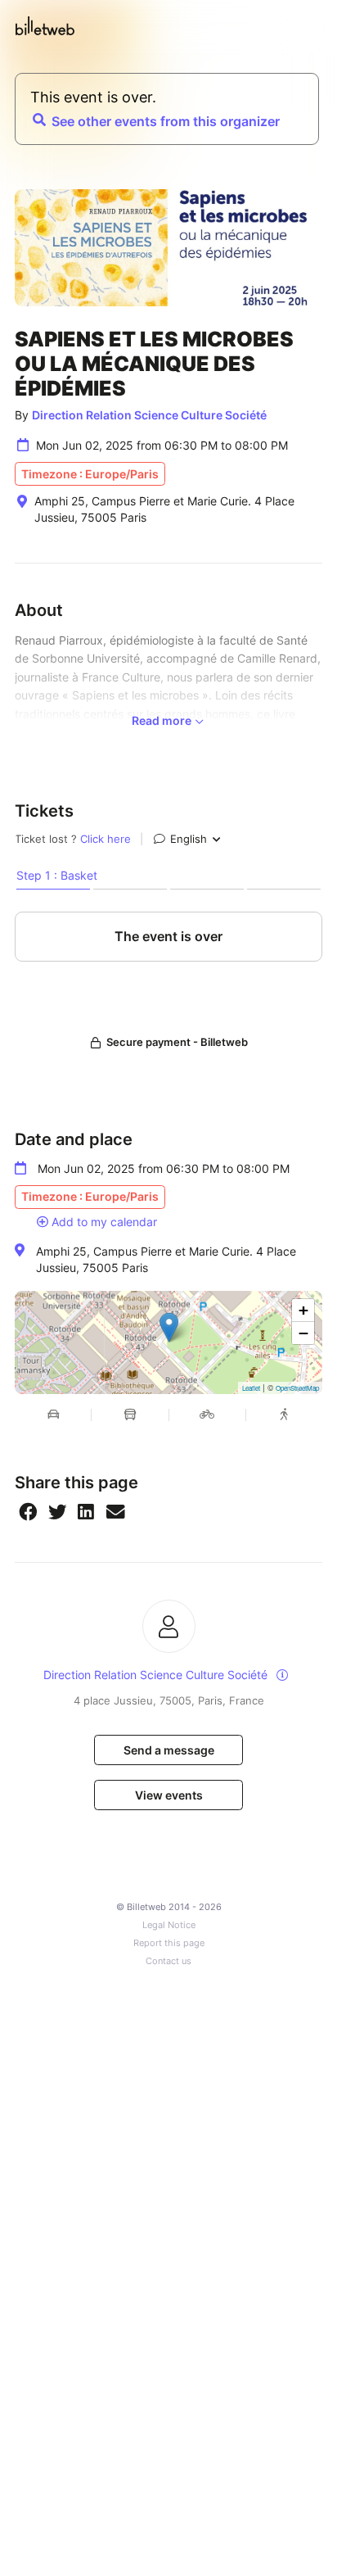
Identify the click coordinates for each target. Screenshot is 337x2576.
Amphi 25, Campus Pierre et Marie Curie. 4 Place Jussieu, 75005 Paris (166, 1259)
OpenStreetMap (297, 1388)
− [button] (303, 1333)
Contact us (168, 1961)
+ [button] (303, 1310)
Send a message (169, 1750)
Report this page (169, 1943)
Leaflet (251, 1388)
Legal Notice (169, 1925)
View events (169, 1795)
